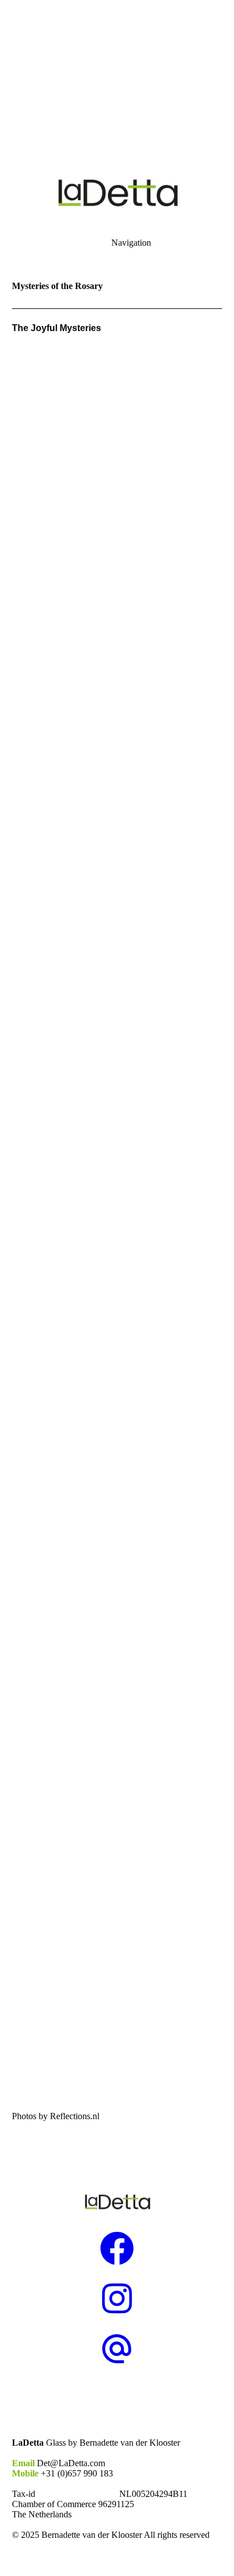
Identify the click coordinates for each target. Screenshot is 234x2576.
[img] (117, 80)
